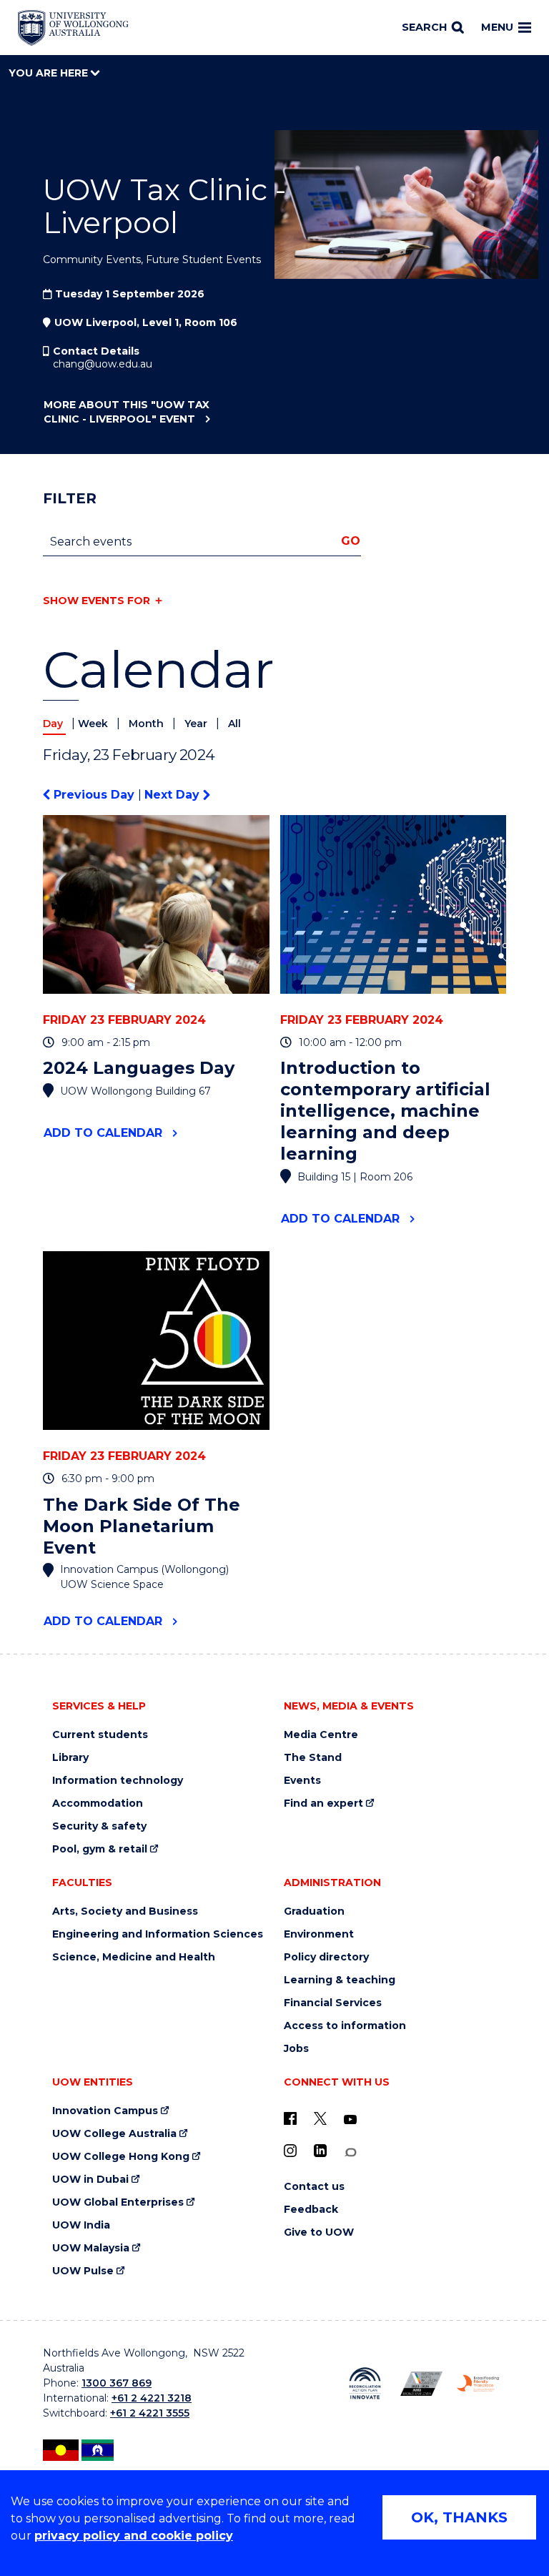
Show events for (97, 601)
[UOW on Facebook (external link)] (290, 2118)
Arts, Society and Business (125, 1911)
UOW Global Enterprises (118, 2202)
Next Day (174, 795)
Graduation (314, 1911)
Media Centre (321, 1735)
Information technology (118, 1781)
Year (197, 724)
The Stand (313, 1758)
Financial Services (333, 2003)
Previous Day (94, 795)
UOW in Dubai (90, 2180)
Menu (497, 27)
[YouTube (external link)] (350, 2120)
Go (351, 541)
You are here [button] (50, 73)
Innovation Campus (105, 2111)
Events (302, 1781)
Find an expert (323, 1803)
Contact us (314, 2187)
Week (94, 724)
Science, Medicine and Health (134, 1957)
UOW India (81, 2225)
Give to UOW (319, 2232)
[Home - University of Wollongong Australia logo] (73, 28)
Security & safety (99, 1826)
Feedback (311, 2210)
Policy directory (326, 1957)
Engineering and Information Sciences (158, 1934)
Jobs (296, 2049)
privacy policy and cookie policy (134, 2536)
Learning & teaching (340, 1980)
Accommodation (98, 1803)
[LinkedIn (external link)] (320, 2151)
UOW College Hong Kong (121, 2157)
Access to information (345, 2026)
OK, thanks (459, 2517)
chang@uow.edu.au (103, 364)
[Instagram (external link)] (290, 2151)
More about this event (127, 412)
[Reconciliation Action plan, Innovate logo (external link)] (365, 2383)
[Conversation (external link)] (350, 2152)
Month (148, 724)
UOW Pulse (83, 2271)
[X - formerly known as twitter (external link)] (320, 2118)
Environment (319, 1934)
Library (70, 1758)
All (234, 724)
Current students (100, 1735)
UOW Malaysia (91, 2248)
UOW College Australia (114, 2134)
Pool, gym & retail (100, 1849)
